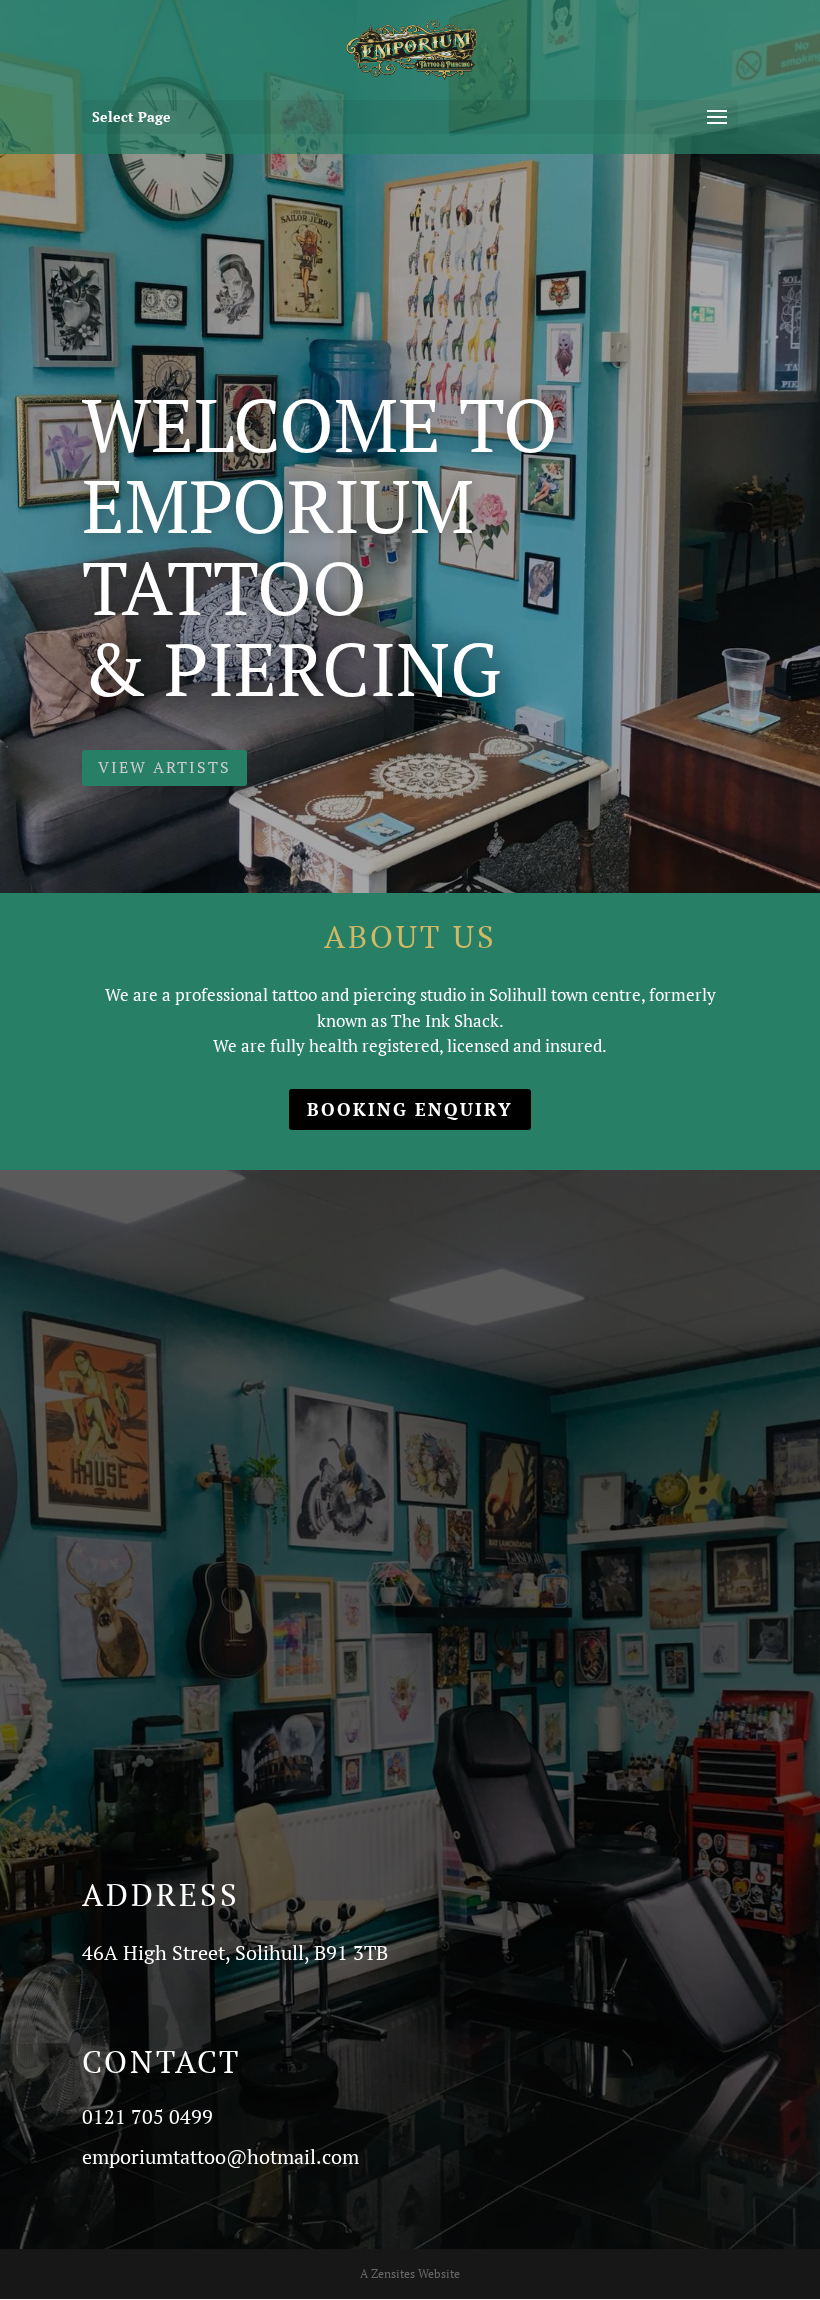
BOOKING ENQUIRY (410, 1109)
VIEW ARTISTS (164, 767)
